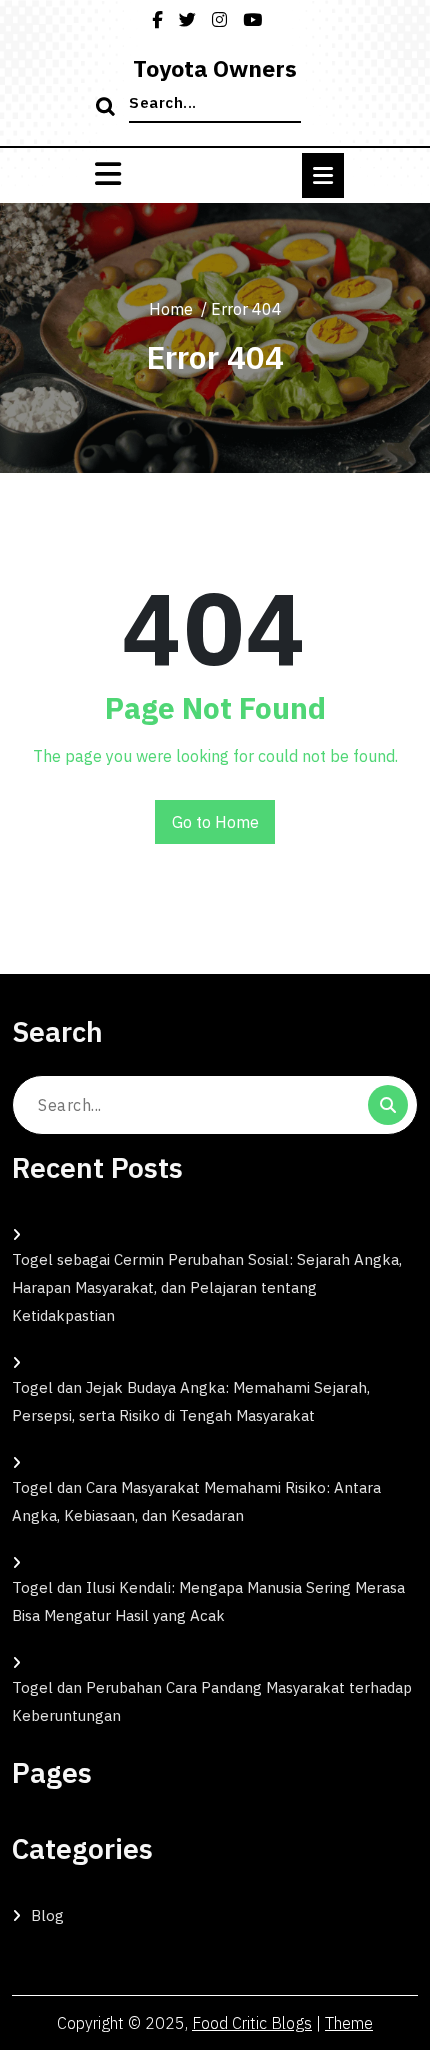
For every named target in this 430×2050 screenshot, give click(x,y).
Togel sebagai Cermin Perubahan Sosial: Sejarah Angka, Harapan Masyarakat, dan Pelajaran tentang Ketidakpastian (207, 1287)
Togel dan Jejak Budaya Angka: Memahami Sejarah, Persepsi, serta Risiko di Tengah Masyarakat (191, 1401)
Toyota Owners (215, 68)
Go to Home (215, 822)
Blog (47, 1915)
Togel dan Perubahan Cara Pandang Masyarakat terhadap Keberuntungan (212, 1701)
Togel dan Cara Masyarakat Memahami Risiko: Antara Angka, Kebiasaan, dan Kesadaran (196, 1501)
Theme (349, 2023)
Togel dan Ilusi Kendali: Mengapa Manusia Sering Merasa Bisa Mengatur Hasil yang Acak (208, 1601)
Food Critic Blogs (252, 2023)
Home (171, 309)
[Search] (108, 108)
